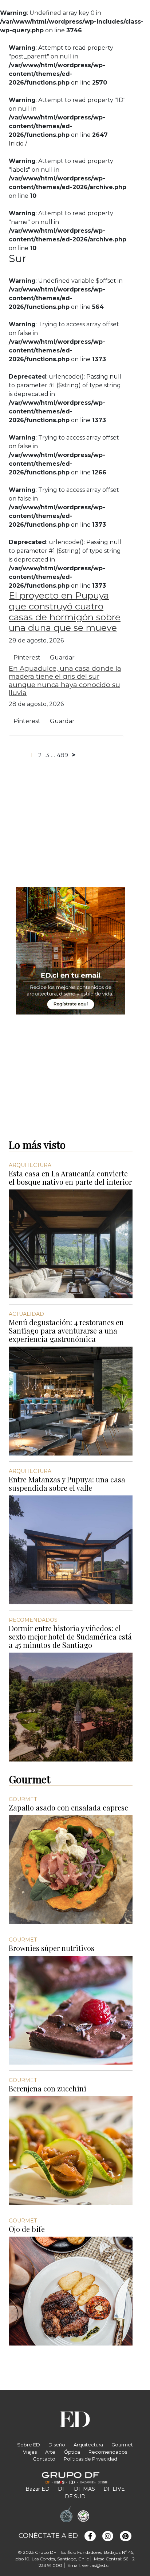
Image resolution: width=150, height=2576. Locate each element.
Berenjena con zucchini (48, 2088)
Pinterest (27, 658)
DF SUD (75, 2497)
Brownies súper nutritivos (52, 1948)
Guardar (62, 658)
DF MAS (84, 2489)
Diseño (57, 2445)
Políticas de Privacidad (90, 2459)
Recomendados (108, 2452)
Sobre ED (29, 2445)
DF (62, 2489)
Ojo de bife (27, 2229)
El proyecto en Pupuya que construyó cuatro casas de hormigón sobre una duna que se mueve (65, 612)
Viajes (30, 2452)
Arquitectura (88, 2445)
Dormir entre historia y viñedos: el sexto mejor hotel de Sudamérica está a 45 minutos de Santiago (70, 1636)
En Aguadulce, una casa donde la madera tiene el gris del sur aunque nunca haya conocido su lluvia (65, 680)
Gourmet (122, 2445)
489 (62, 755)
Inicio (16, 144)
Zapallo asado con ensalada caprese (68, 1807)
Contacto (44, 2459)
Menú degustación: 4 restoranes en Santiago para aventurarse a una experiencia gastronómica (66, 1330)
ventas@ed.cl (96, 2565)
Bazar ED (37, 2489)
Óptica (72, 2452)
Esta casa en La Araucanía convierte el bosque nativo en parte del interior (70, 1177)
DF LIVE (114, 2489)
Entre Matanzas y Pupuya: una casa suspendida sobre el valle (67, 1483)
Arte (50, 2452)
